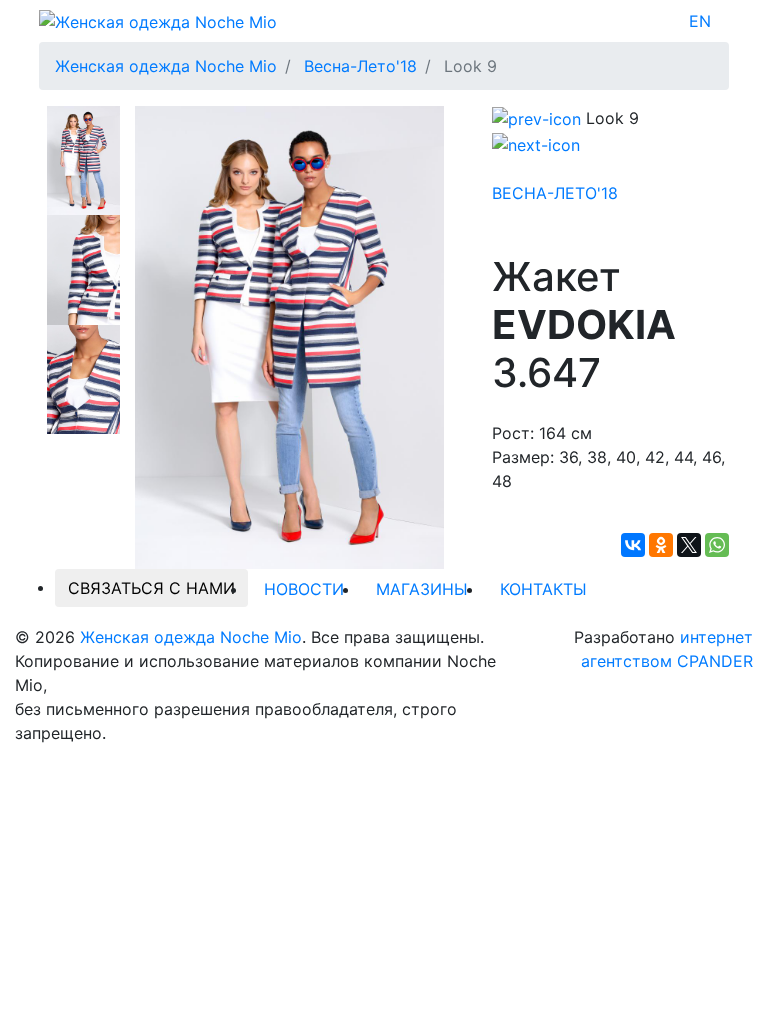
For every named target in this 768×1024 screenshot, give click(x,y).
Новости (304, 589)
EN (700, 21)
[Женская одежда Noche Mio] (158, 20)
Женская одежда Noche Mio (191, 637)
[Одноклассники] (661, 545)
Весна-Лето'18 (555, 193)
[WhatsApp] (717, 545)
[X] (689, 545)
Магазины (422, 589)
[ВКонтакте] (633, 545)
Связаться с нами (151, 588)
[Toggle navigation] (724, 21)
